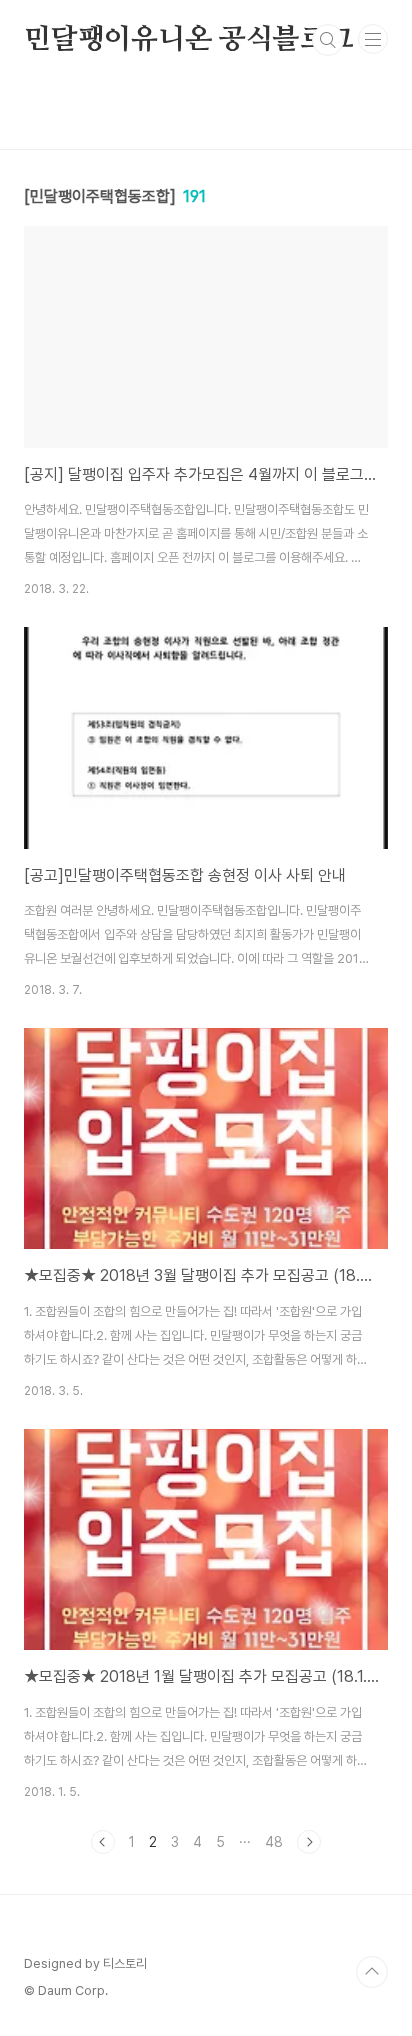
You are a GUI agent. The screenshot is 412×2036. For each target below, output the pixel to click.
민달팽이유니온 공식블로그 (188, 40)
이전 (103, 1842)
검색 (328, 40)
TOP (372, 1972)
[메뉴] (373, 39)
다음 (309, 1842)
